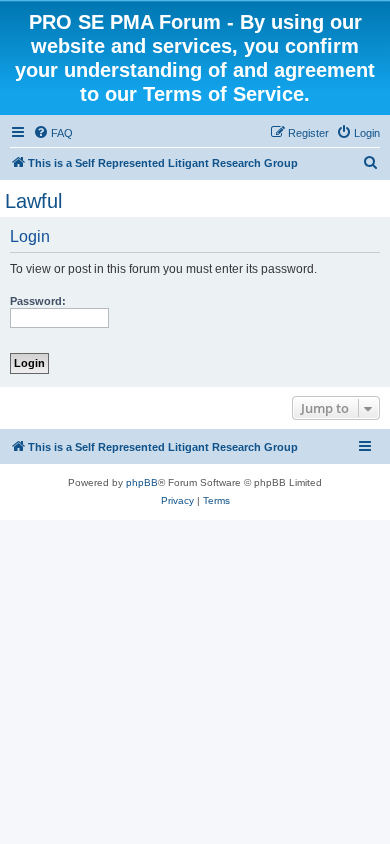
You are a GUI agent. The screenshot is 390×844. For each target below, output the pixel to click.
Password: (38, 301)
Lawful (33, 201)
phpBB (142, 482)
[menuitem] (53, 133)
